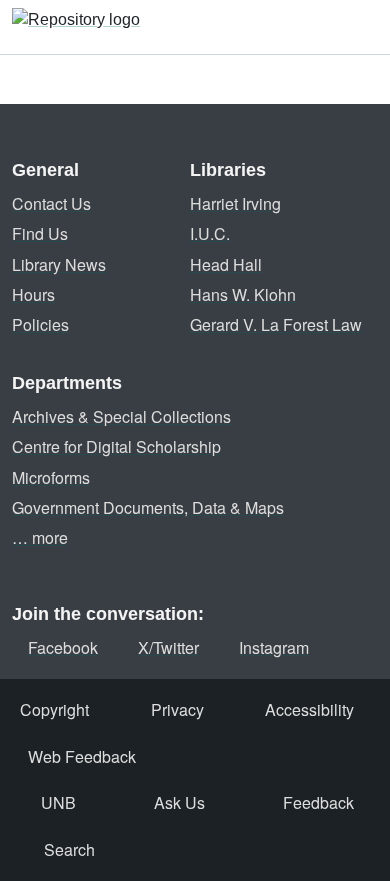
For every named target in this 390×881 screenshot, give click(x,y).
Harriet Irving (235, 203)
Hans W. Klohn (243, 294)
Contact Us (51, 203)
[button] (76, 27)
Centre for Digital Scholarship (116, 446)
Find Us (40, 233)
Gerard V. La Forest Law (276, 324)
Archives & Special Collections (121, 416)
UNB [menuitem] (58, 802)
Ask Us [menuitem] (179, 802)
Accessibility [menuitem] (309, 709)
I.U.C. (210, 233)
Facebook (63, 647)
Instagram (274, 647)
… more (40, 537)
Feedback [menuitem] (318, 802)
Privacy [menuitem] (177, 709)
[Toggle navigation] (363, 27)
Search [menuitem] (69, 849)
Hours (33, 294)
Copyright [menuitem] (54, 709)
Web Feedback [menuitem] (82, 756)
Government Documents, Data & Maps (148, 507)
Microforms (51, 477)
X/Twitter (168, 647)
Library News (59, 264)
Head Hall (226, 264)
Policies (40, 324)
